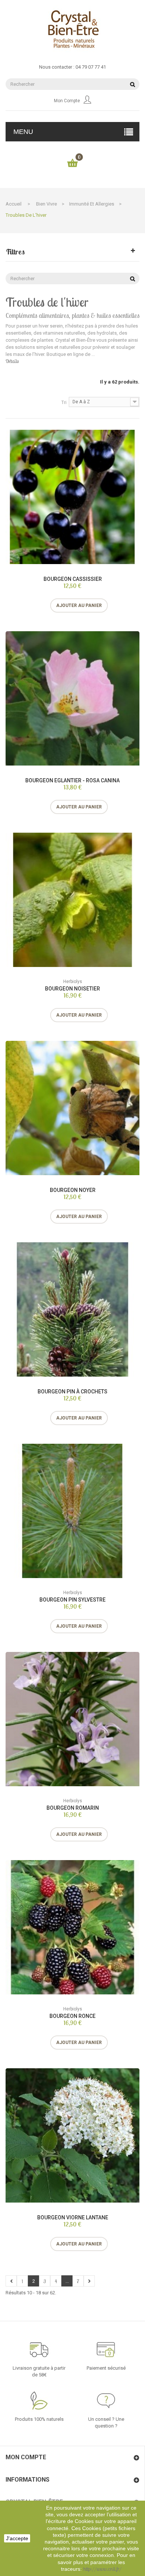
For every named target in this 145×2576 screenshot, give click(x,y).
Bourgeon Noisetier (72, 989)
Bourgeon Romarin (73, 1808)
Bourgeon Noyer (73, 1190)
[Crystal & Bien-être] (72, 29)
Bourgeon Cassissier (73, 579)
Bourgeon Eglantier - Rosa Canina (72, 780)
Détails (12, 361)
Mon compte (67, 101)
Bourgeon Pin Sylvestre (72, 1600)
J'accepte (17, 2538)
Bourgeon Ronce (72, 2016)
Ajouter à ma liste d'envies (49, 605)
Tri (64, 403)
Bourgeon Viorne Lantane (73, 2217)
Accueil (14, 204)
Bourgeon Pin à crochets (72, 1392)
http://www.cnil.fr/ (102, 2569)
